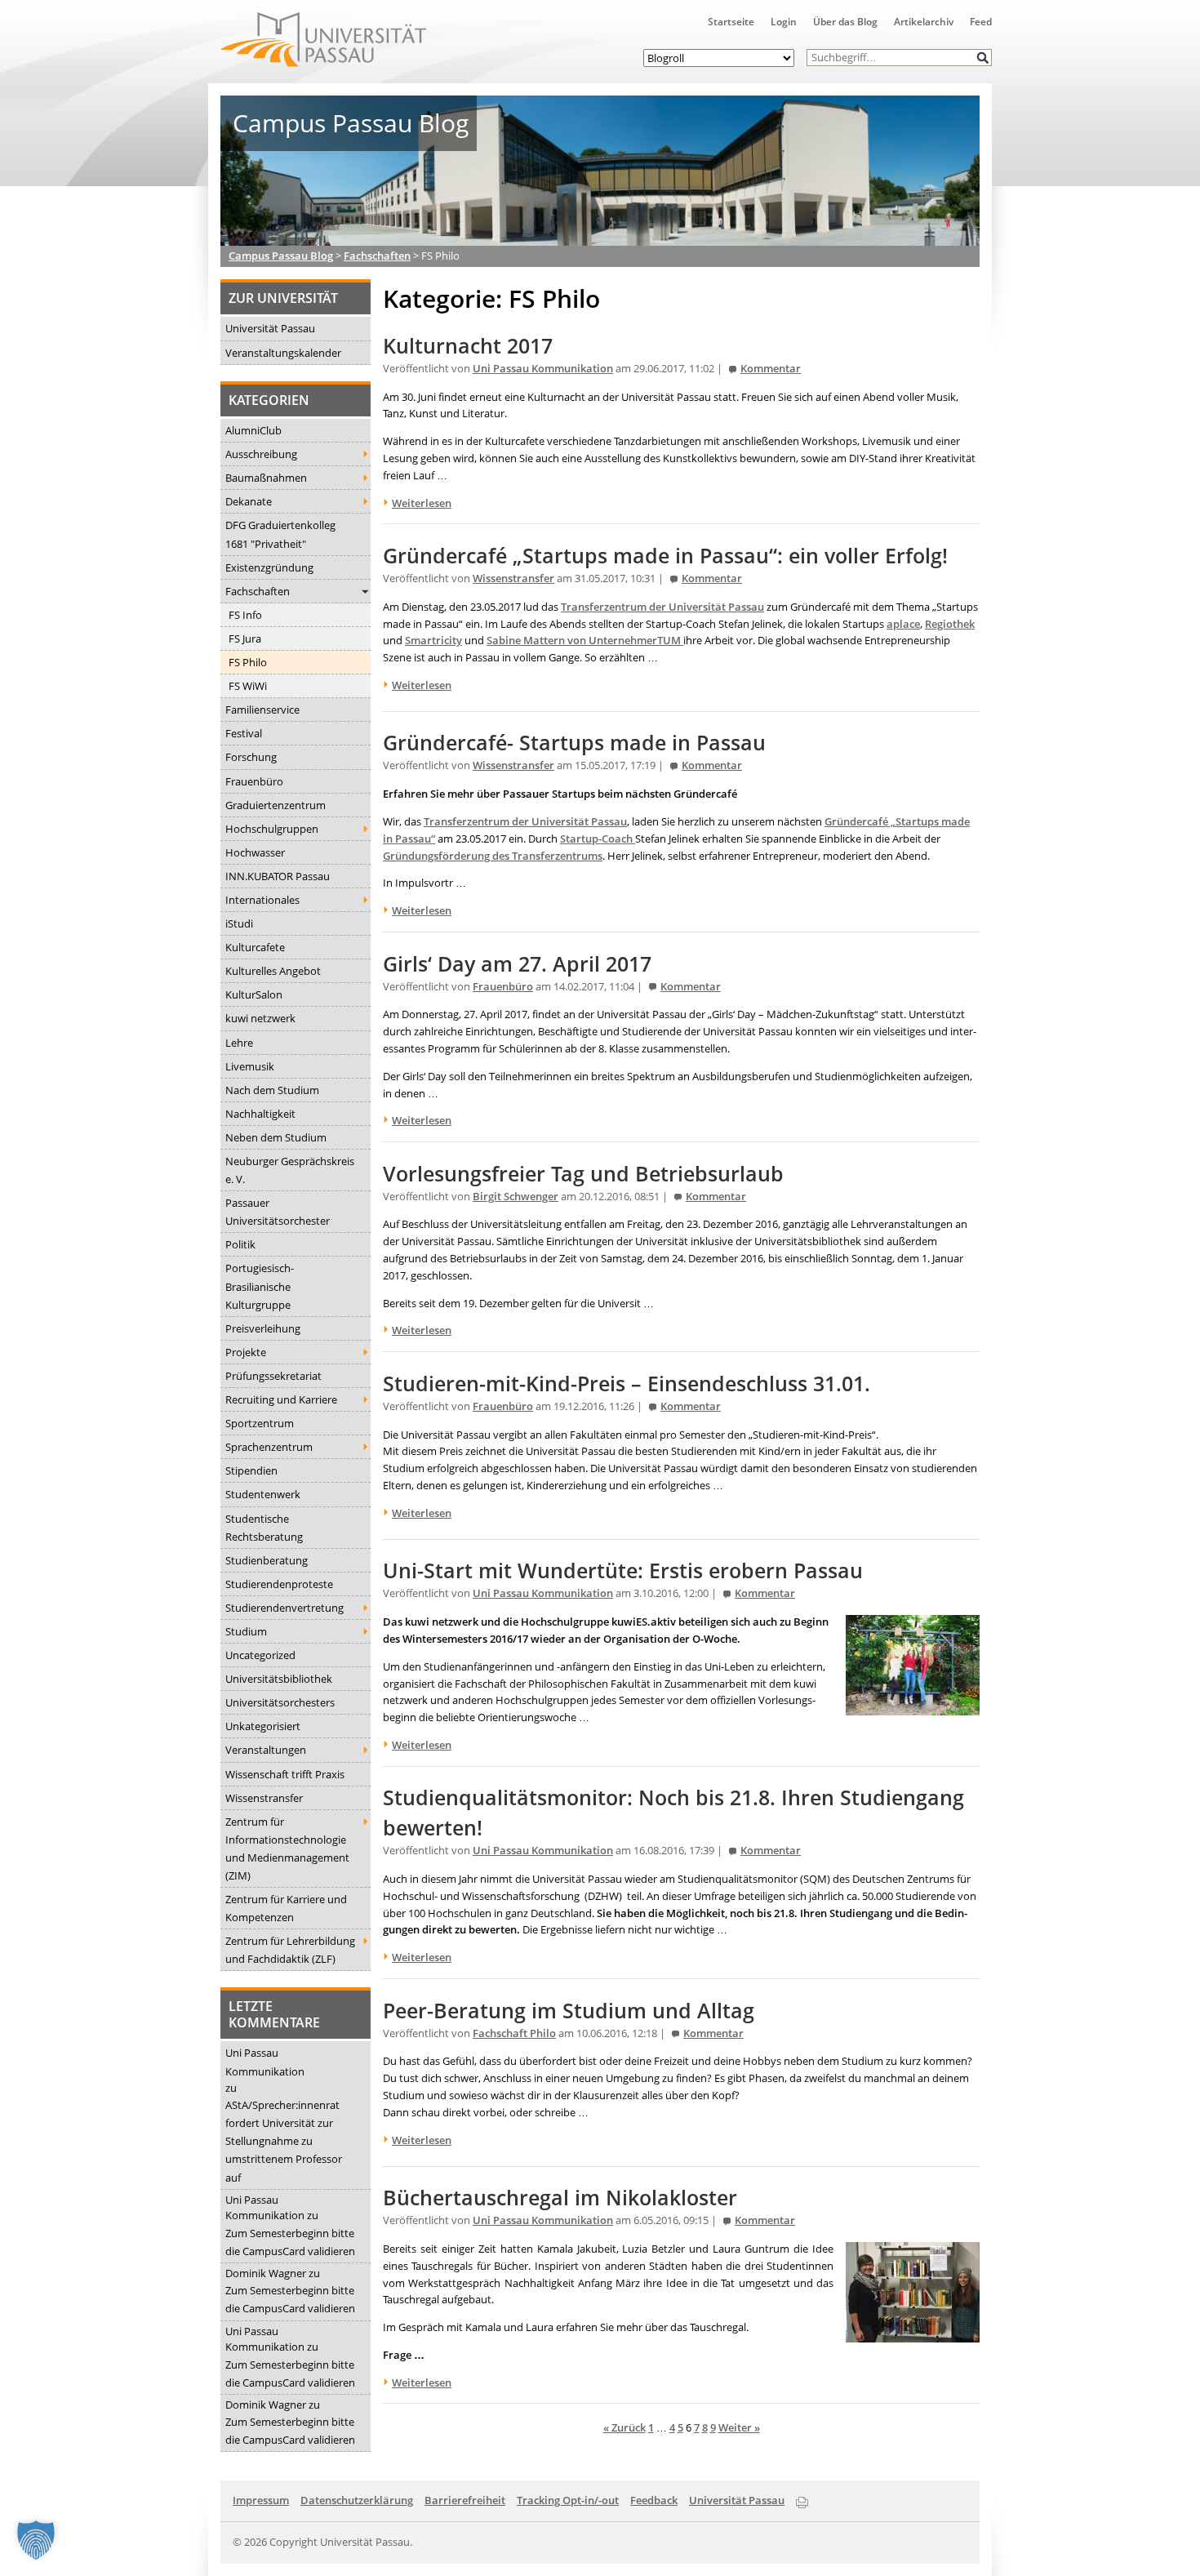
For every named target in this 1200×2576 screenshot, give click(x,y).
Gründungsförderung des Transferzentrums (493, 856)
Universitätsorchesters (280, 1702)
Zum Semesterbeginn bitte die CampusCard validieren (290, 2242)
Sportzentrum (260, 1423)
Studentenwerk (263, 1494)
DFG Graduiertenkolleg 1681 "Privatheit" (280, 534)
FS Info (245, 615)
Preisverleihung (263, 1328)
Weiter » (739, 2427)
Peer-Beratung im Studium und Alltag (569, 2011)
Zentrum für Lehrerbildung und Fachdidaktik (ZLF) (290, 1950)
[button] (983, 58)
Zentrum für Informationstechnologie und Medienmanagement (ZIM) (287, 1849)
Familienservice (262, 710)
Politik (240, 1244)
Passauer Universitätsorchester (278, 1212)
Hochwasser (255, 852)
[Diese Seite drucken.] (802, 2499)
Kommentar (771, 369)
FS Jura (245, 638)
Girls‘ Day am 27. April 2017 (517, 964)
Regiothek (950, 624)
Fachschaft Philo (514, 2033)
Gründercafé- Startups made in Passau (574, 743)
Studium (246, 1631)
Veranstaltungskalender (283, 353)
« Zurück (624, 2427)
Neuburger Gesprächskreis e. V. (290, 1170)
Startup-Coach (598, 839)
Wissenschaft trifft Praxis (285, 1774)
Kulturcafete (255, 947)
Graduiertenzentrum (276, 805)
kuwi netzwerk (260, 1018)
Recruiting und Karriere (281, 1399)
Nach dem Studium (272, 1090)
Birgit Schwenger (516, 1197)
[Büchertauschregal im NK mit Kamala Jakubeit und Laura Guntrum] (913, 2334)
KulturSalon (254, 994)
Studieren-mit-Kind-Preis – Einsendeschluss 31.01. (627, 1384)
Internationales (262, 900)
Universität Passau (270, 328)
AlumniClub (253, 430)
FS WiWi (248, 686)
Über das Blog (845, 22)
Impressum (261, 2500)
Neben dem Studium (276, 1137)
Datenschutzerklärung (357, 2500)
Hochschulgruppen (272, 829)
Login (784, 22)
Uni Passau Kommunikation (265, 2062)
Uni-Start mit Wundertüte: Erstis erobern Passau (623, 1571)
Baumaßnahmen (266, 478)
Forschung (251, 757)
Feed (981, 22)
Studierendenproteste (279, 1584)
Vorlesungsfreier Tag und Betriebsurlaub (583, 1174)
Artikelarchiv (924, 22)
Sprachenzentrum (269, 1447)
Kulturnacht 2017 (468, 346)
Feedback (654, 2500)
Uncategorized (260, 1655)
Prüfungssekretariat (273, 1376)
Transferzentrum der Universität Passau (662, 607)
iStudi (239, 923)
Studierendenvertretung (284, 1608)
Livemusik (250, 1066)
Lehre (239, 1043)
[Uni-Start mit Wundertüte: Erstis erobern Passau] (913, 1706)
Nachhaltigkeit (260, 1114)
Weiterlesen (422, 503)
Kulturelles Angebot (273, 971)
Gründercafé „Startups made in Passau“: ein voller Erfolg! (665, 556)
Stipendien (251, 1470)
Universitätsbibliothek (279, 1679)
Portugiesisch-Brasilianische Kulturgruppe (260, 1286)
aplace (903, 624)
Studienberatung (267, 1560)
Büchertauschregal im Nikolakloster (560, 2198)
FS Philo (248, 662)
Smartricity (433, 640)
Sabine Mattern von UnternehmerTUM (585, 640)
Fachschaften (258, 591)
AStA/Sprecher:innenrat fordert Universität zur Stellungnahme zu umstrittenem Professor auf (284, 2141)
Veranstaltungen (266, 1750)
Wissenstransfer (264, 1798)
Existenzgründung (269, 567)
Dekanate (249, 501)
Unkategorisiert (263, 1726)
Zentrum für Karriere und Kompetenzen (286, 1908)
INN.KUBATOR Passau (278, 876)
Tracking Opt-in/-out (568, 2500)
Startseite (731, 22)
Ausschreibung (261, 454)
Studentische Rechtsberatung (264, 1528)
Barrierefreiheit (465, 2500)
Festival (244, 733)
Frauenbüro (254, 781)
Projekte (246, 1352)
